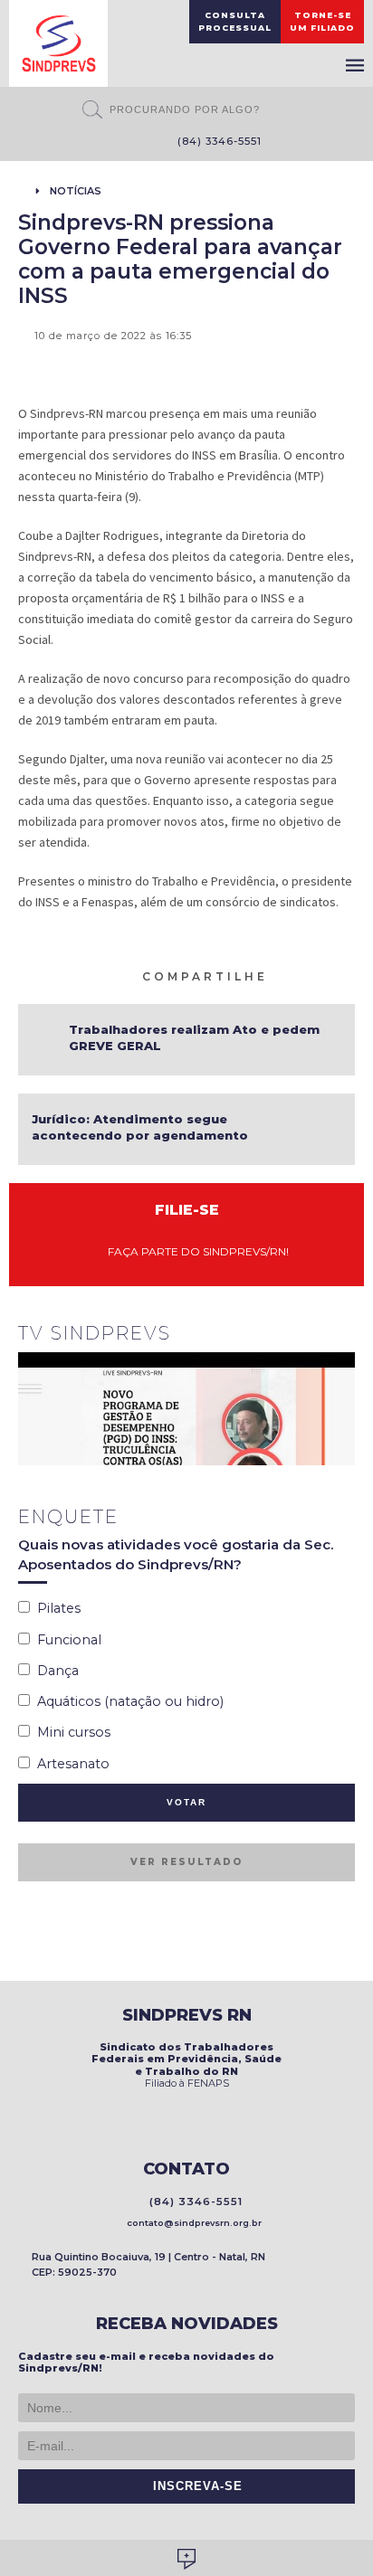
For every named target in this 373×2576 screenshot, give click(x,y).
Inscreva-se (193, 2486)
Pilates (55, 1608)
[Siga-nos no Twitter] (130, 143)
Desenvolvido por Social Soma (186, 2559)
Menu (355, 65)
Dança (54, 1671)
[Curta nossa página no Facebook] (103, 143)
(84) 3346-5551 (216, 141)
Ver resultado (186, 1862)
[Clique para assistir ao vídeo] (186, 1409)
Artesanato (70, 1764)
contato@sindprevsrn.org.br (191, 2223)
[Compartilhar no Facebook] (303, 975)
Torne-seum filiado (322, 21)
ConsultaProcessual (235, 21)
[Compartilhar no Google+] (347, 975)
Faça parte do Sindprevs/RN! (194, 1251)
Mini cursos (70, 1732)
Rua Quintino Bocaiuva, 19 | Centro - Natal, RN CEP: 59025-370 (148, 2264)
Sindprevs (58, 43)
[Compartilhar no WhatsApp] (282, 975)
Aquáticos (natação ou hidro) (127, 1701)
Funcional (66, 1640)
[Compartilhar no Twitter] (325, 975)
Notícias (76, 191)
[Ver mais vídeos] (345, 1335)
